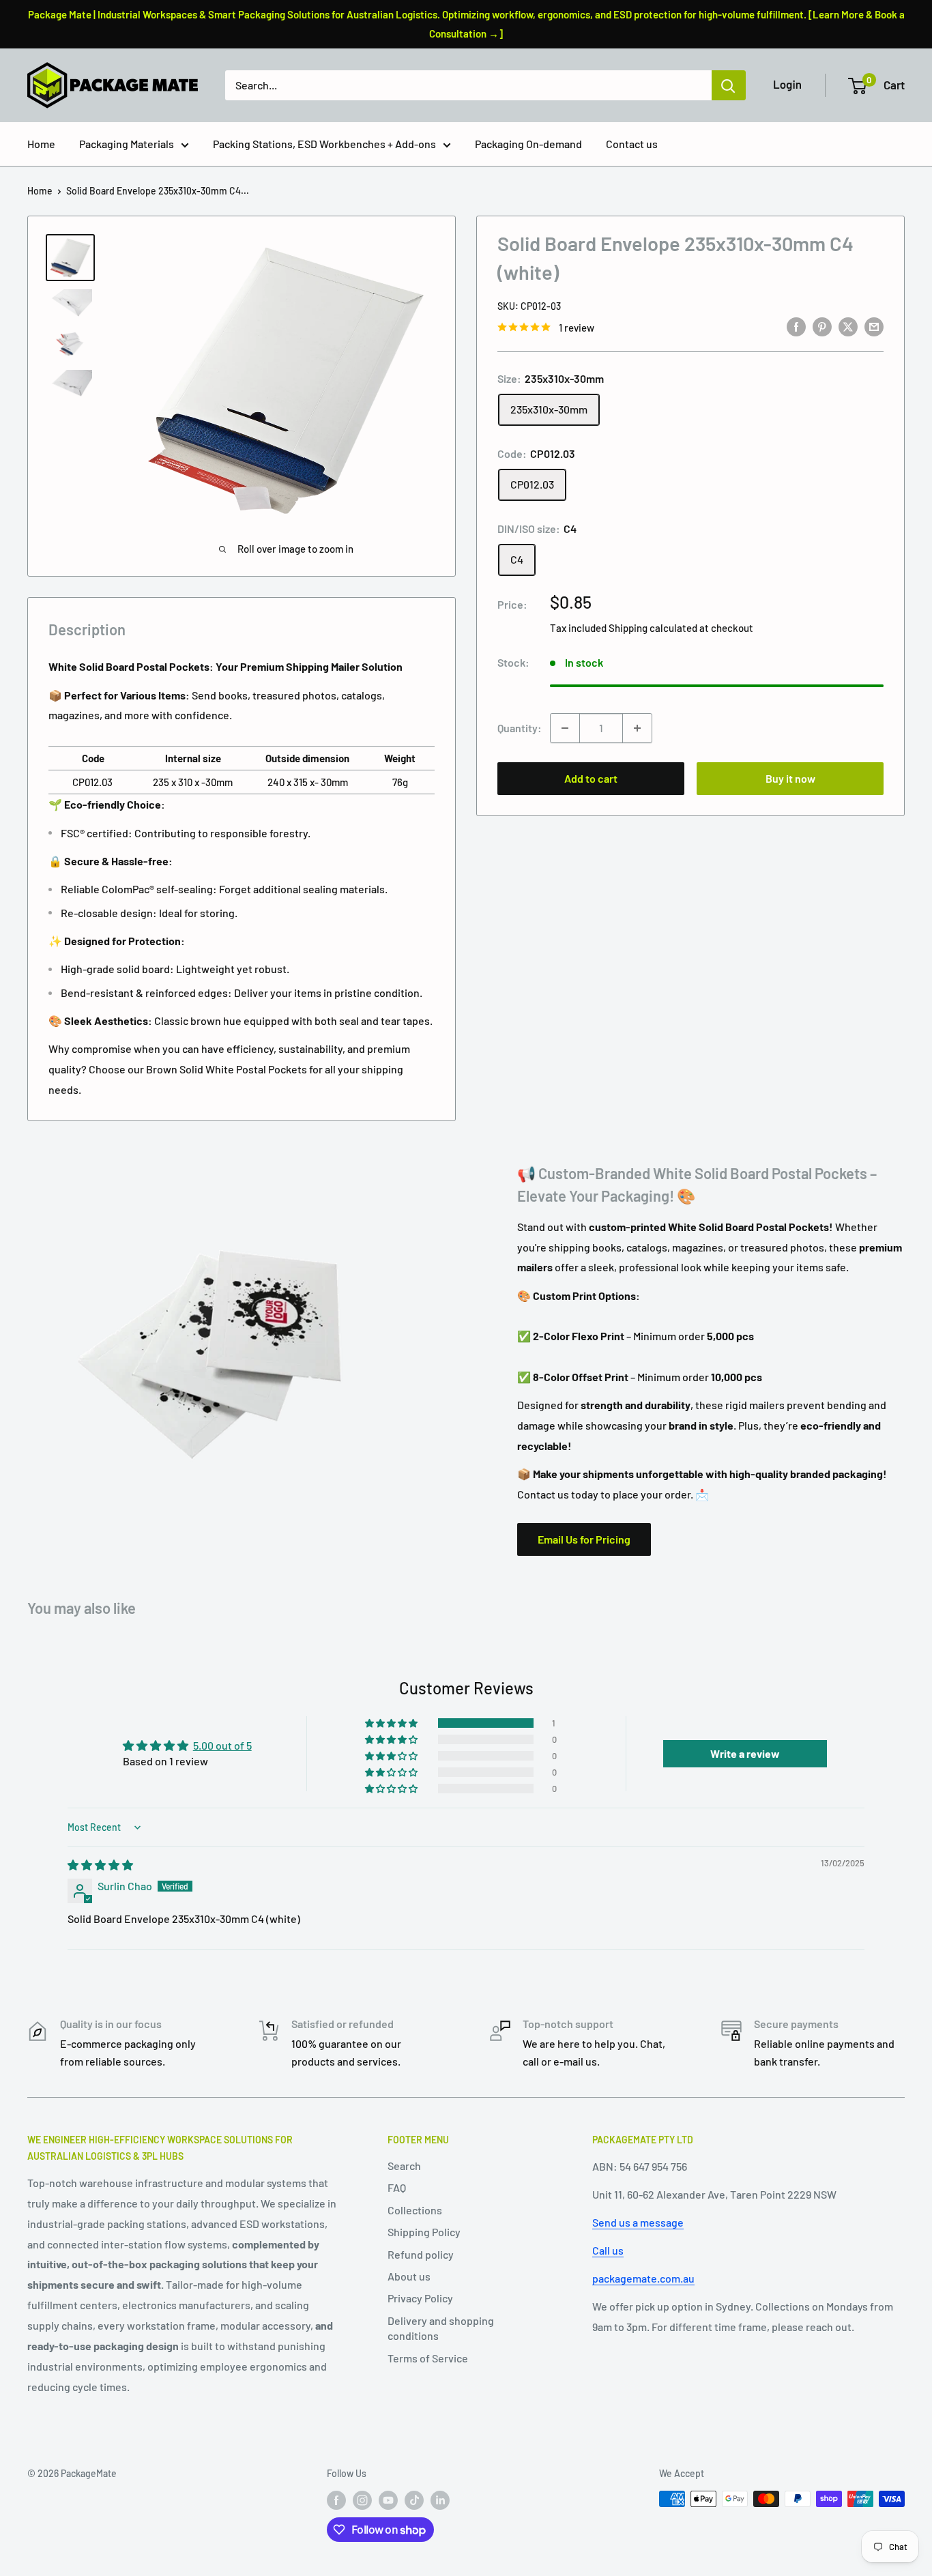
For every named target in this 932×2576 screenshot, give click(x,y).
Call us (608, 2250)
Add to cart (591, 778)
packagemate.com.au (643, 2278)
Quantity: (520, 728)
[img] (100, 1865)
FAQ (397, 2187)
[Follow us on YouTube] (388, 2500)
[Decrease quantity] (565, 728)
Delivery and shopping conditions (441, 2328)
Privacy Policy (420, 2298)
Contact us (632, 144)
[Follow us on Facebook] (336, 2500)
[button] (392, 1723)
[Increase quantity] (637, 728)
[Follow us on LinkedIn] (440, 2500)
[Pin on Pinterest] (822, 326)
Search (404, 2166)
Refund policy (421, 2254)
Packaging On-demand (528, 144)
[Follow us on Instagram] (362, 2500)
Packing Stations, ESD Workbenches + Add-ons (324, 144)
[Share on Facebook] (796, 326)
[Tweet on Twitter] (848, 326)
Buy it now (790, 778)
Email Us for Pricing (584, 1539)
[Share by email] (874, 326)
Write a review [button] (745, 1753)
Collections (415, 2210)
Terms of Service (428, 2358)
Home (41, 144)
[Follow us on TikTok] (414, 2500)
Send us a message (638, 2222)
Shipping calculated (653, 628)
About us (409, 2276)
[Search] (729, 85)
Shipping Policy (424, 2232)
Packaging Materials (127, 144)
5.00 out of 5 (222, 1745)
